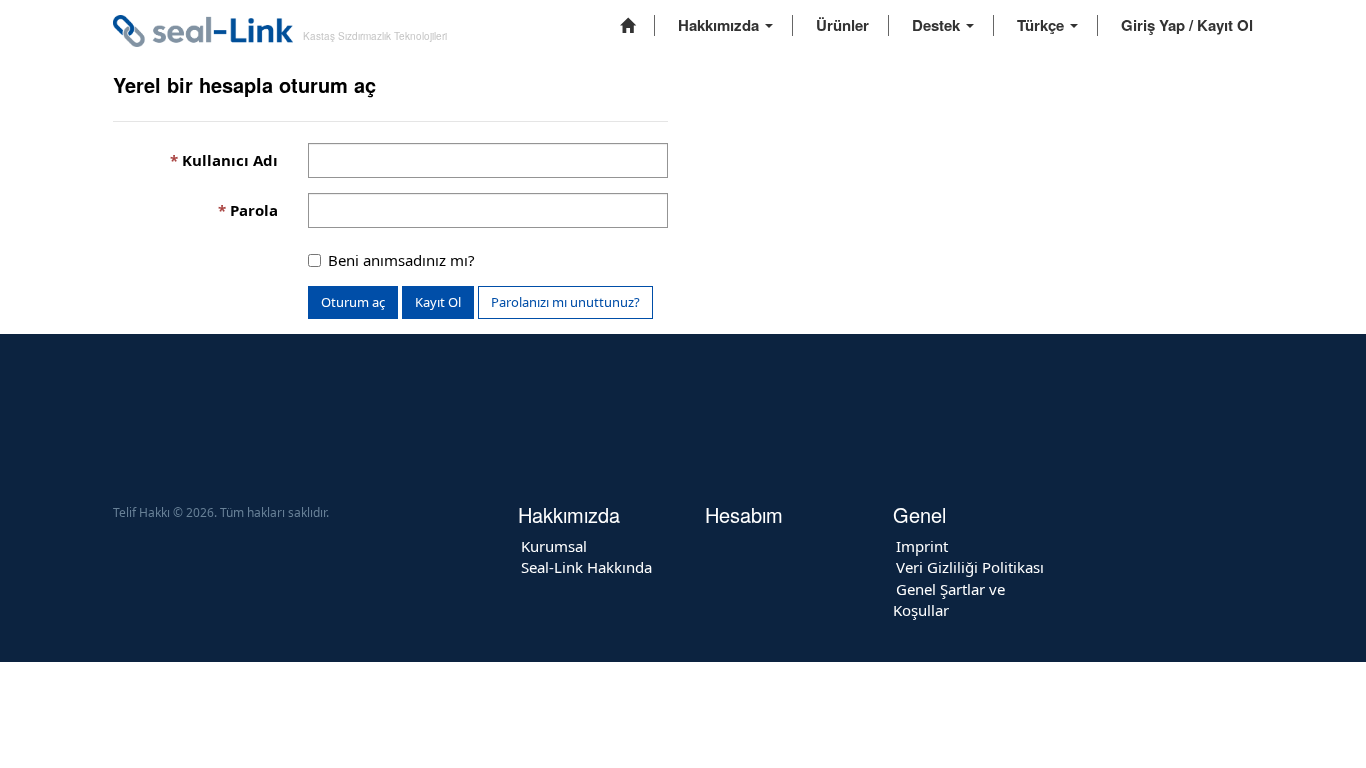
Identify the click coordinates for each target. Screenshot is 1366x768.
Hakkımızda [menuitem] (720, 25)
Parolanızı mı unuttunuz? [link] (565, 302)
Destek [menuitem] (938, 25)
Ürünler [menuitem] (842, 25)
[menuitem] (627, 25)
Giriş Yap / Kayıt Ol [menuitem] (1187, 25)
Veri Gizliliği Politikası (970, 567)
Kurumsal (554, 546)
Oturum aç (353, 302)
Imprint (922, 546)
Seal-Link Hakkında (586, 567)
